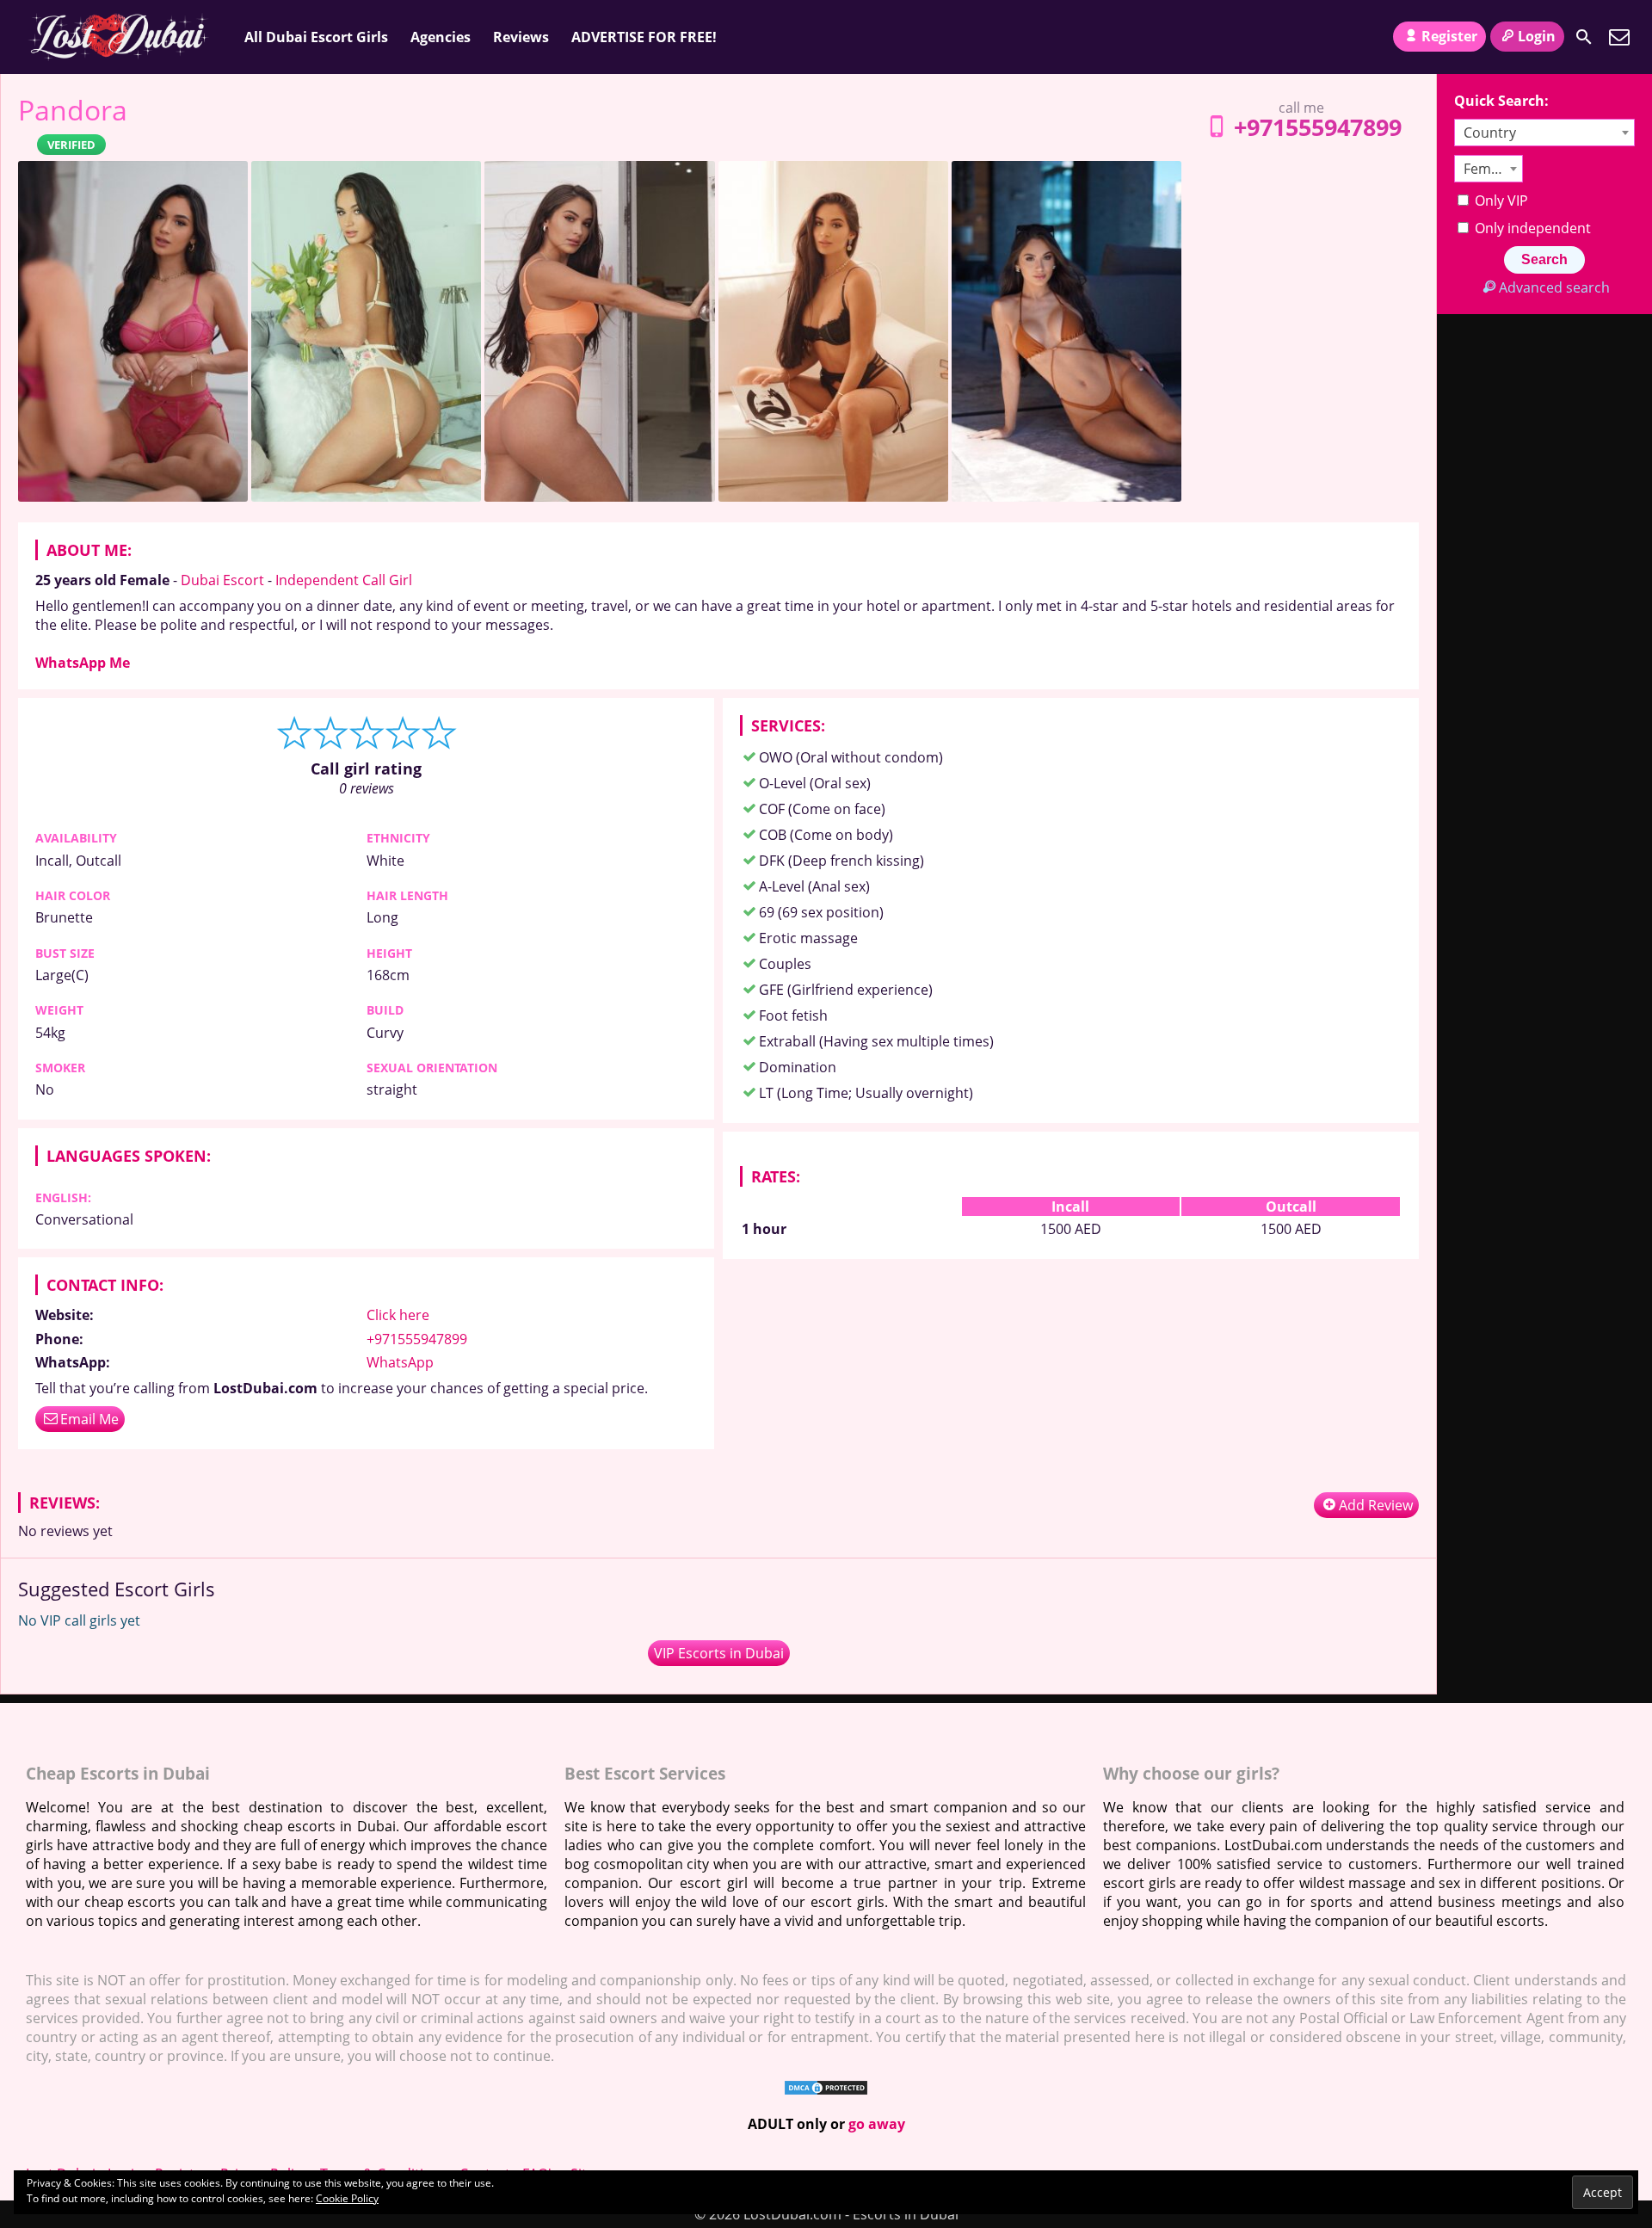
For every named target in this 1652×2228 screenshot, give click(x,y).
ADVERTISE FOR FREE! (644, 37)
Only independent (1531, 228)
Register (1449, 36)
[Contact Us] (1619, 37)
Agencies (441, 37)
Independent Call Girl (344, 580)
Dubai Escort (222, 580)
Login (1537, 36)
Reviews (521, 37)
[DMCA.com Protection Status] (826, 2091)
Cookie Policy (347, 2198)
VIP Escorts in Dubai (719, 1653)
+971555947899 (1318, 127)
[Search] (1584, 37)
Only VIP (1500, 201)
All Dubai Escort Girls (316, 37)
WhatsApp (400, 1362)
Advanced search (1554, 287)
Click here (398, 1315)
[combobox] (1544, 133)
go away (877, 2124)
